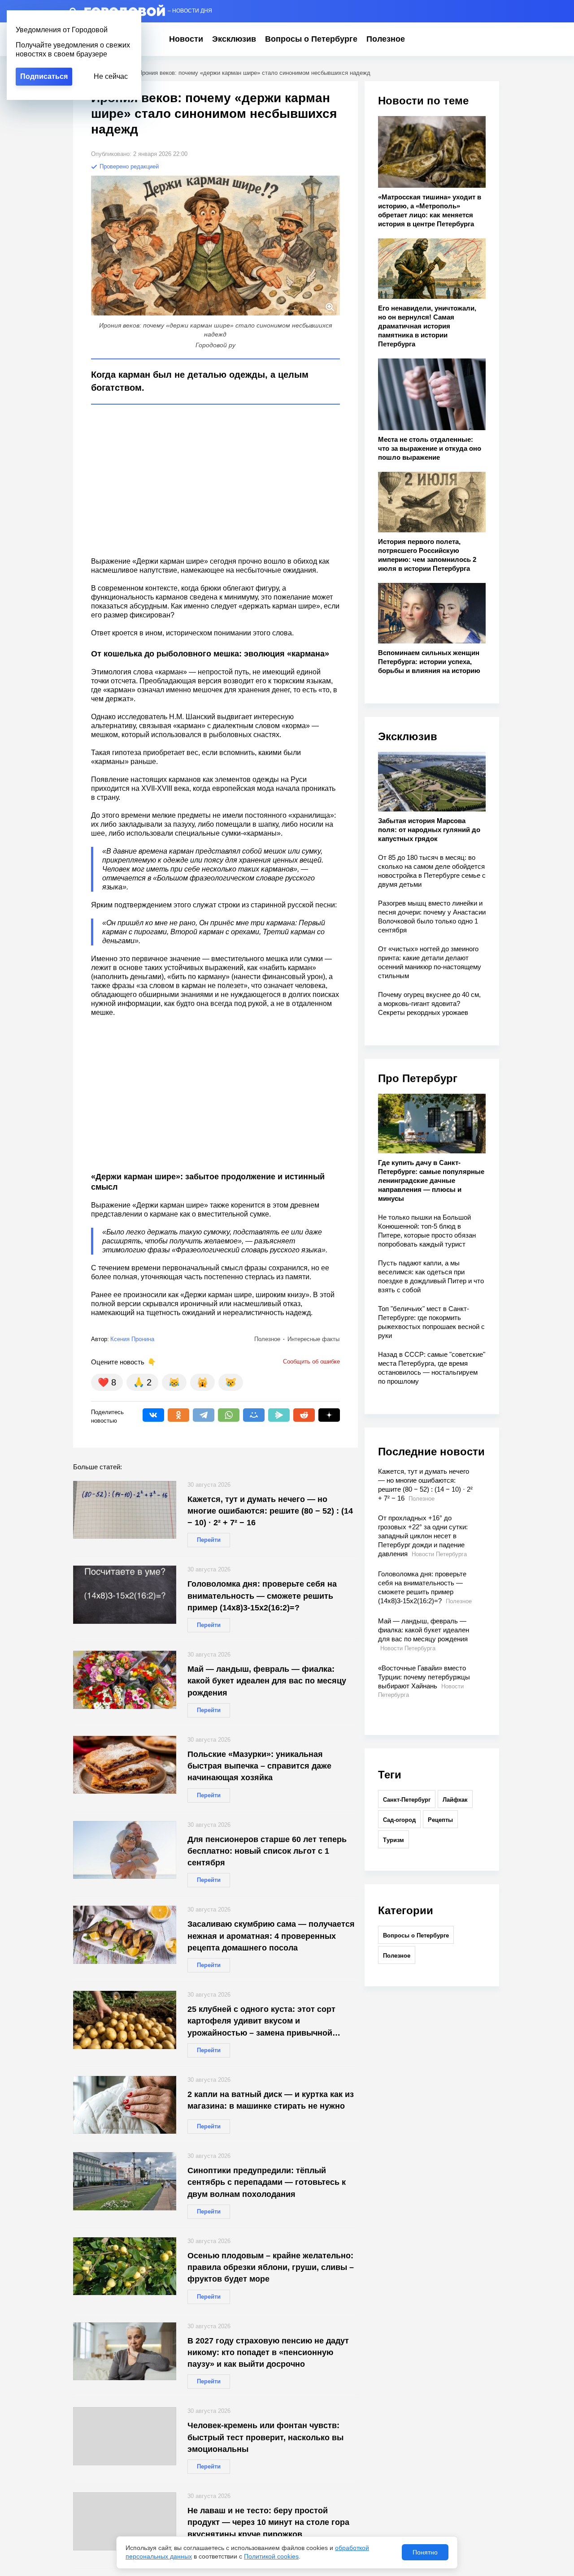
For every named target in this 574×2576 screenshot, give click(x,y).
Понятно (425, 2552)
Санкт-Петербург (407, 1800)
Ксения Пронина (132, 1339)
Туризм (394, 1840)
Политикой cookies (271, 2556)
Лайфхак (455, 1800)
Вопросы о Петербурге (311, 39)
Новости (186, 39)
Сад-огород (399, 1820)
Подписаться (44, 76)
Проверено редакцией (128, 166)
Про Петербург (418, 1078)
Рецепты (440, 1820)
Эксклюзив (234, 39)
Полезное (386, 39)
